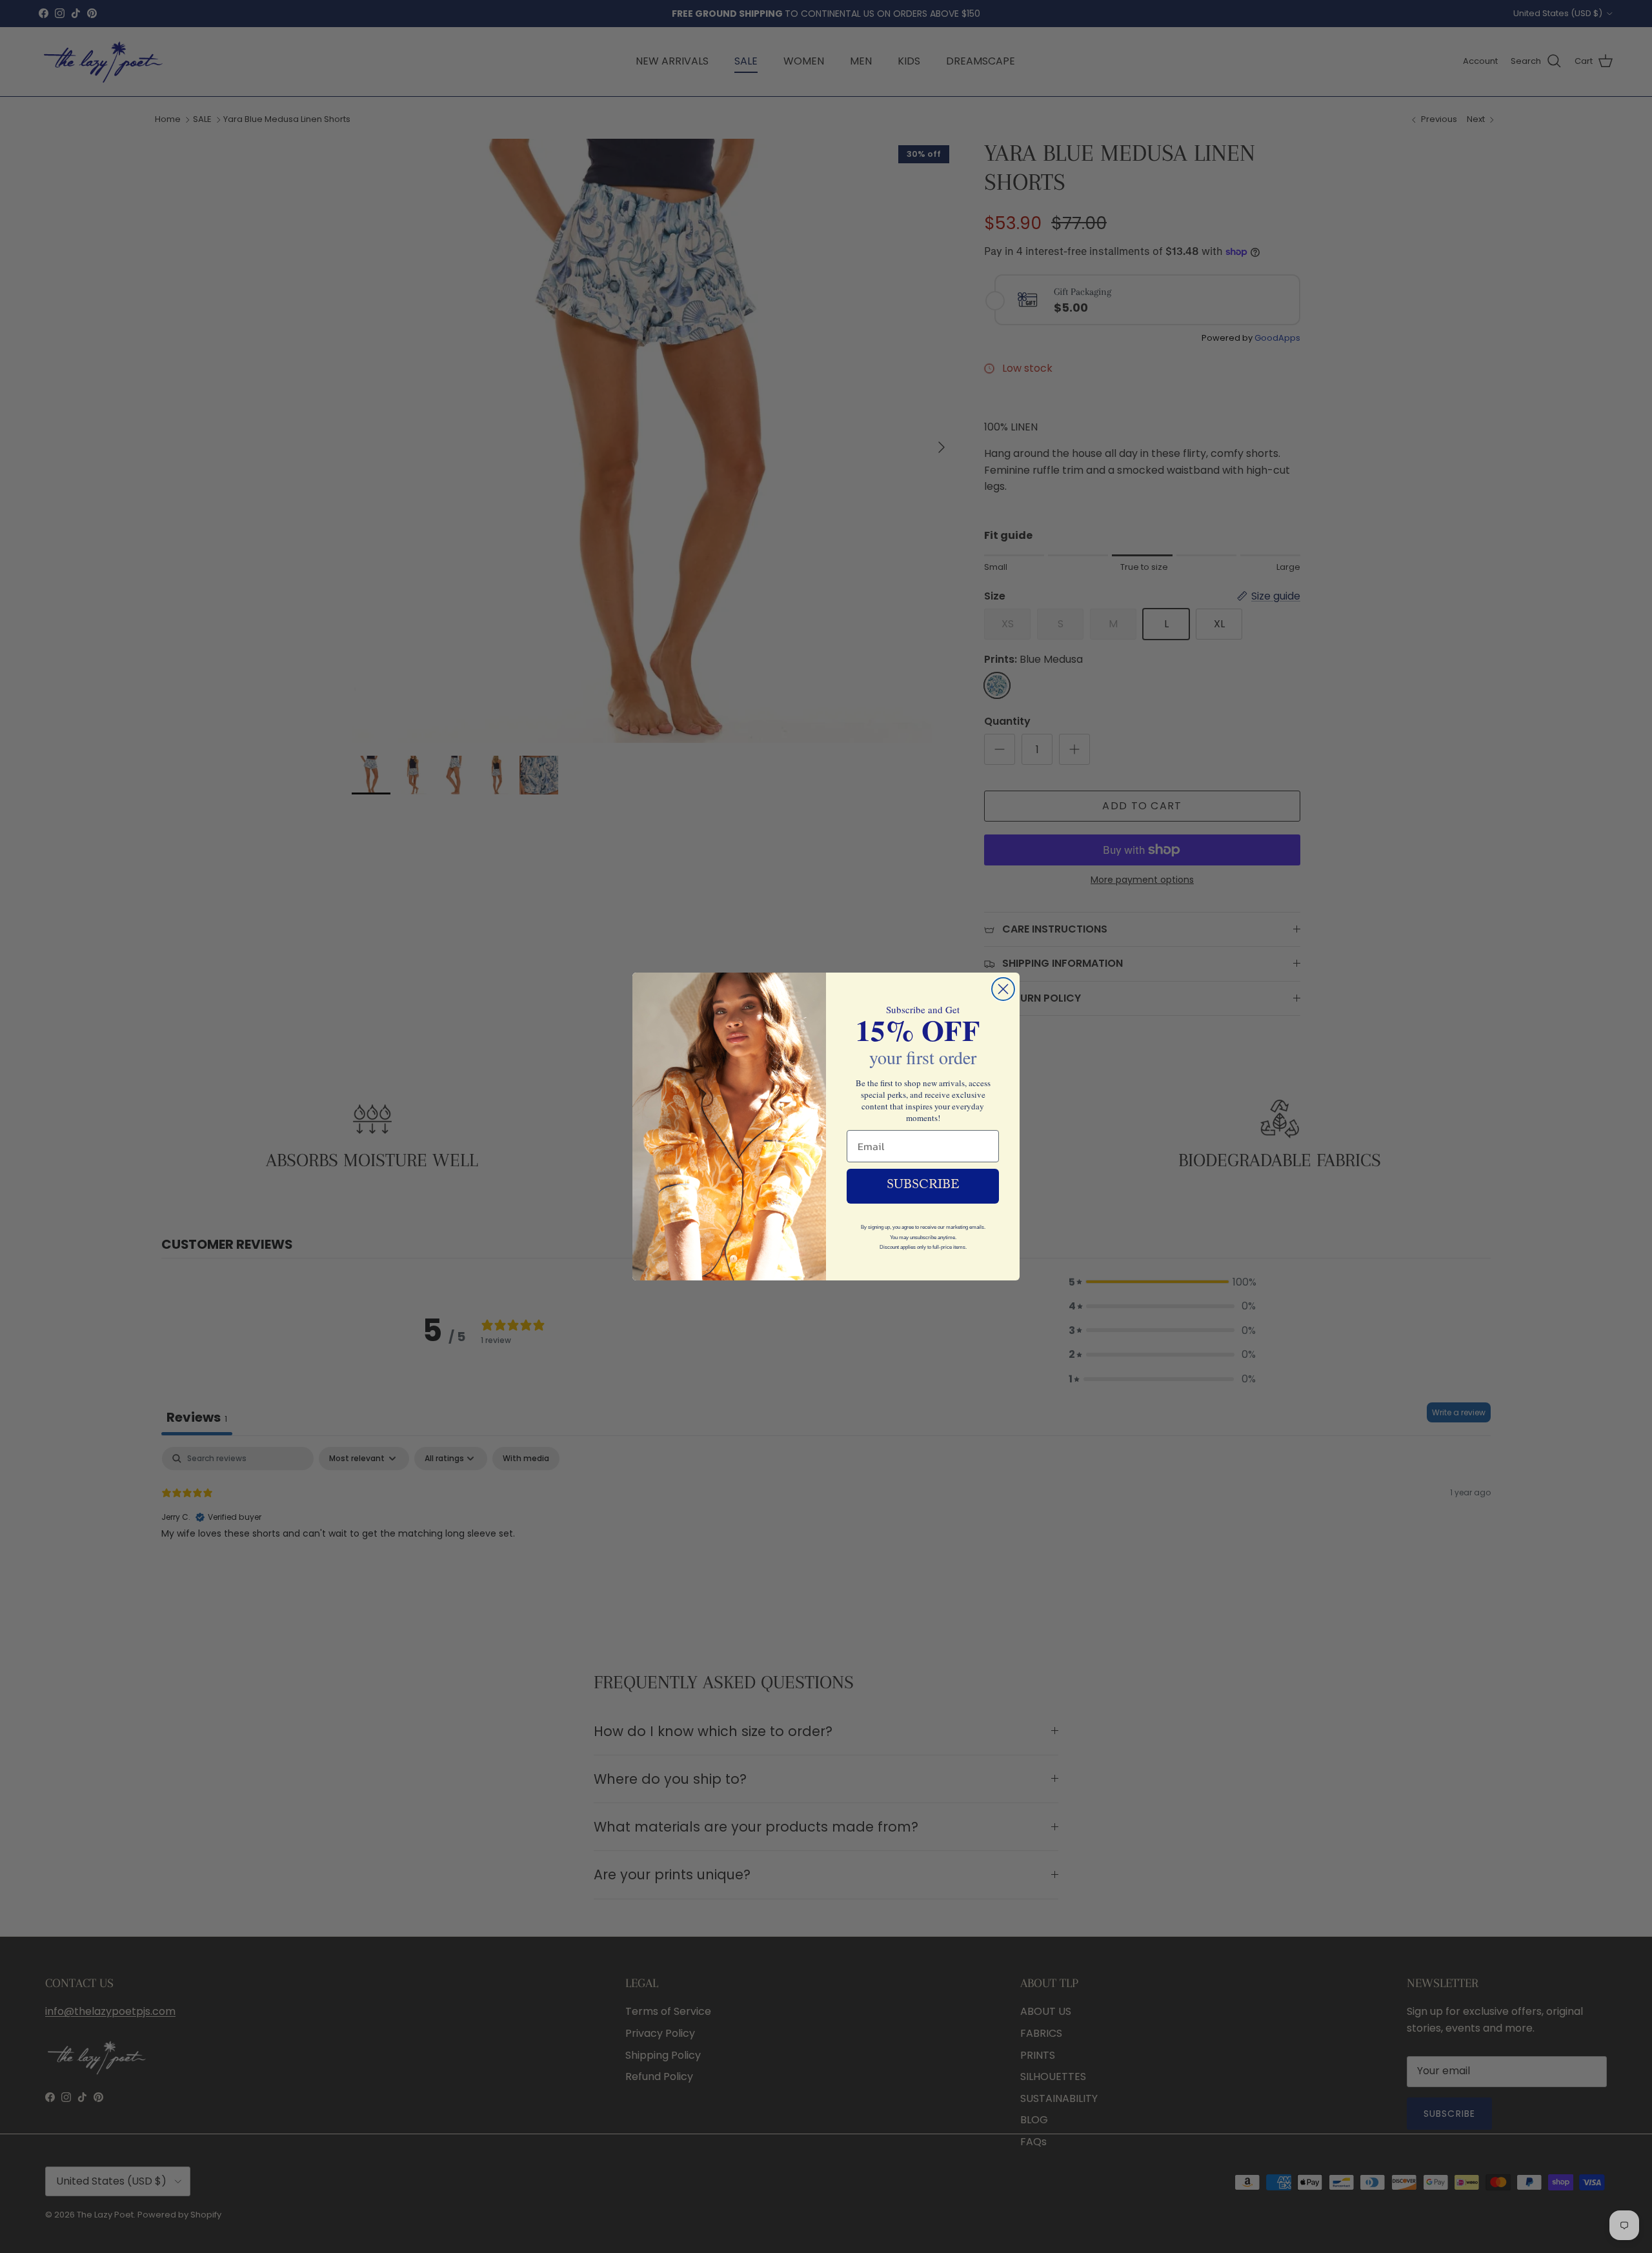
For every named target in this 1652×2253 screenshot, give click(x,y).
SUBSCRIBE (923, 1186)
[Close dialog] (1003, 989)
